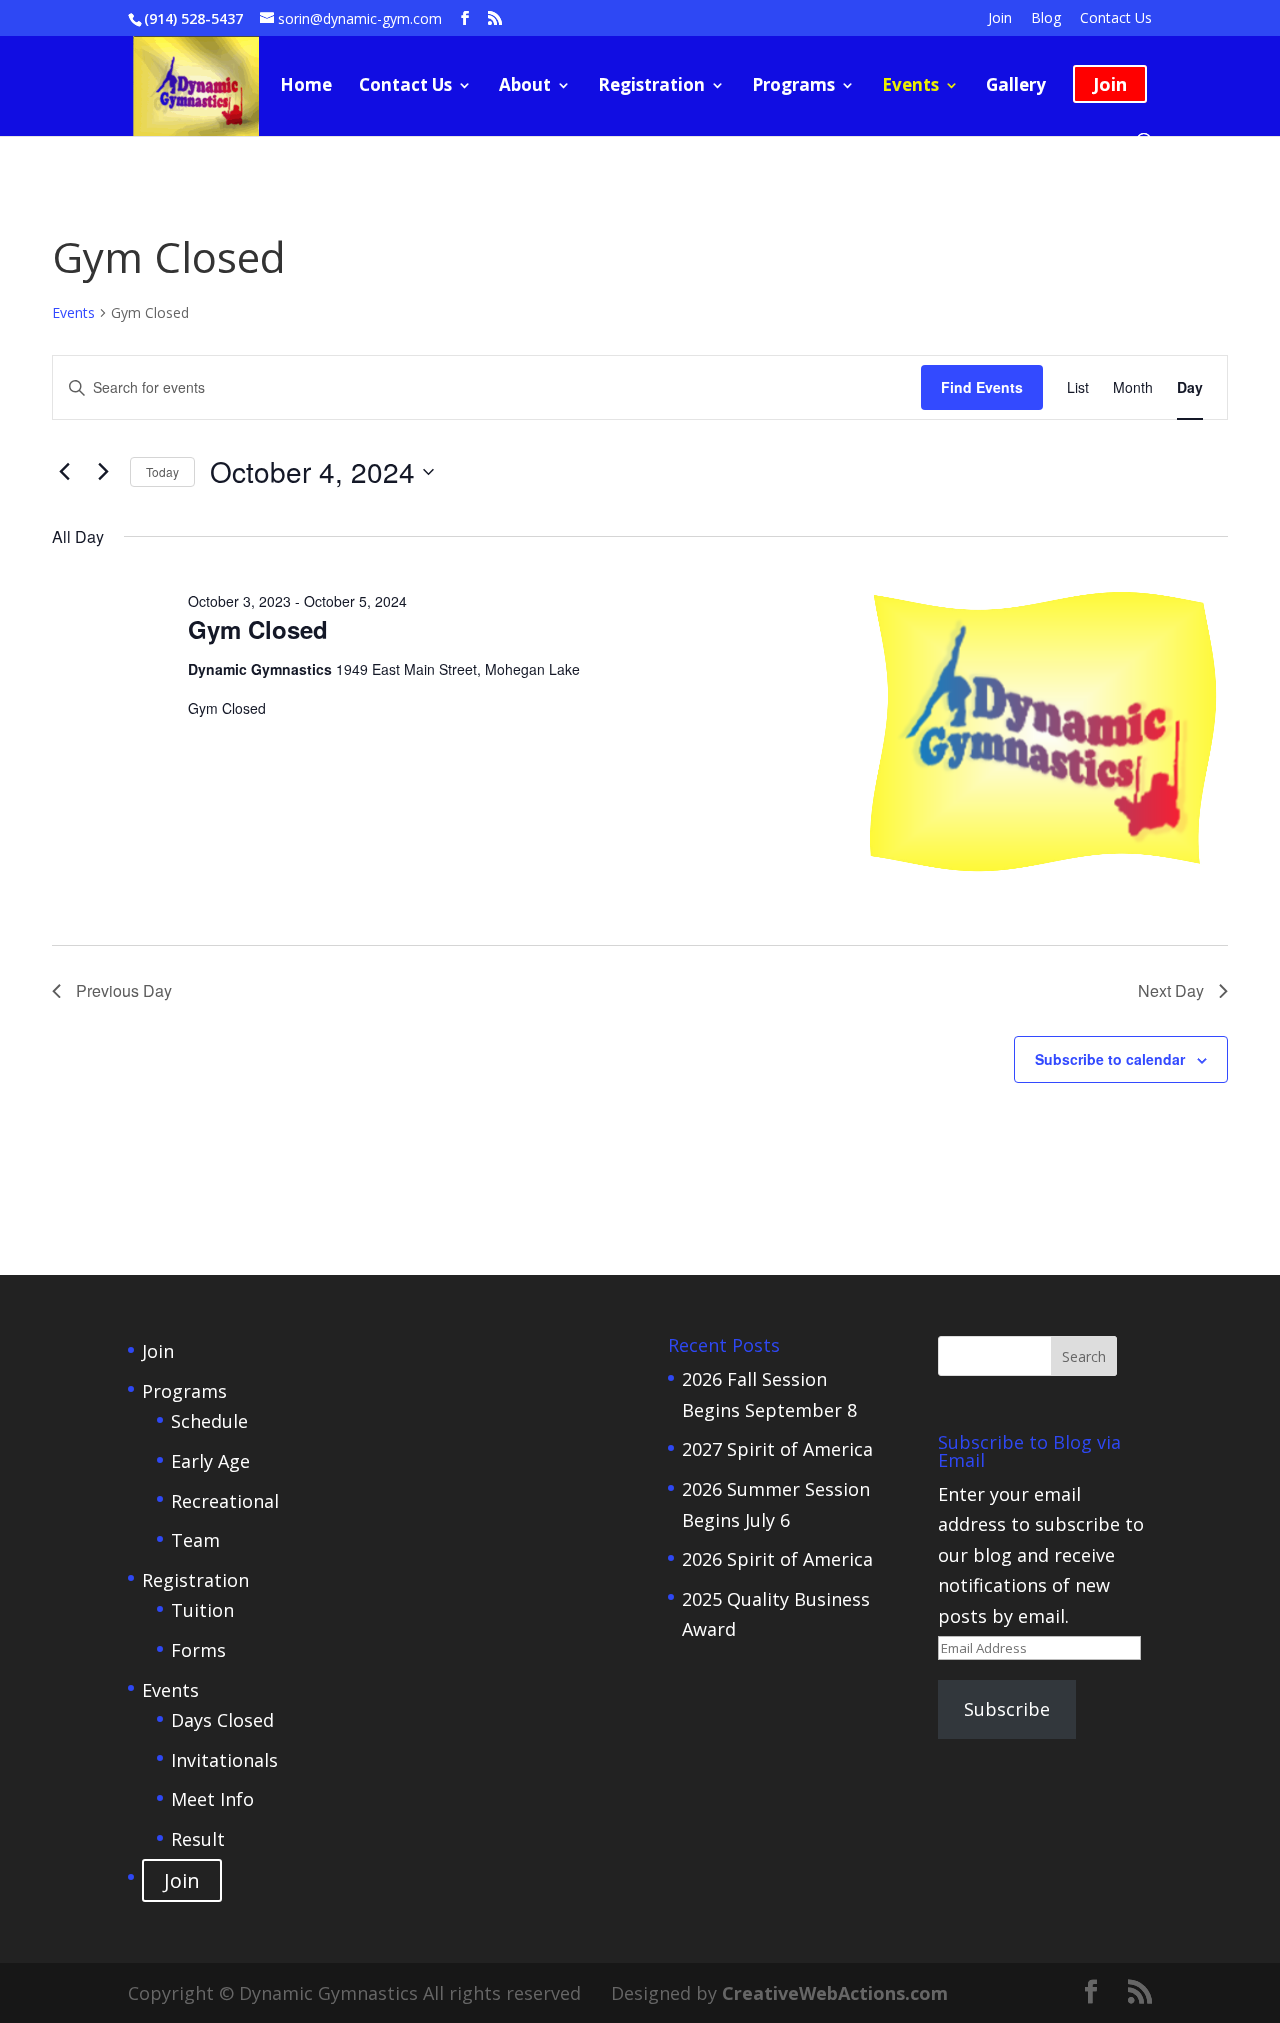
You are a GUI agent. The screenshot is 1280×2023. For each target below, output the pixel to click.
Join (1000, 19)
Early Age (210, 1461)
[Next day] (103, 472)
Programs (793, 87)
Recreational (225, 1501)
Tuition (202, 1610)
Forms (198, 1650)
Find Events (982, 387)
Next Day (1171, 990)
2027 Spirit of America (777, 1449)
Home (306, 87)
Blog (1046, 19)
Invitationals (224, 1760)
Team (195, 1540)
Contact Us (1116, 19)
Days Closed (222, 1720)
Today (162, 471)
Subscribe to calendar (1110, 1059)
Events (910, 87)
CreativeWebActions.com (835, 1993)
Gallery (1016, 87)
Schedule (209, 1421)
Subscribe (1007, 1709)
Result (198, 1839)
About (525, 87)
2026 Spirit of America (777, 1559)
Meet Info (212, 1799)
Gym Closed (258, 629)
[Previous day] (64, 472)
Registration (651, 87)
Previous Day (124, 990)
